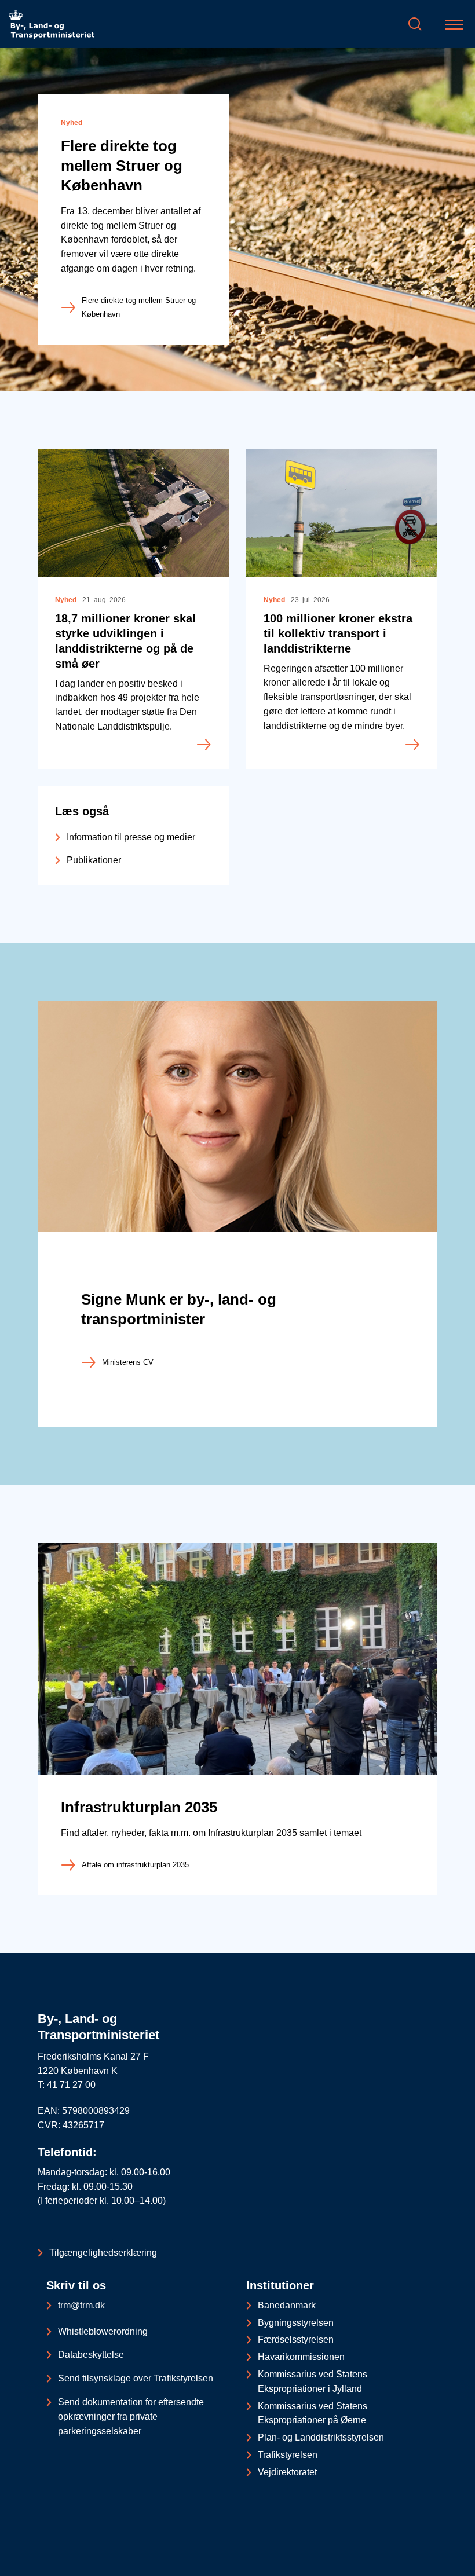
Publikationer (94, 860)
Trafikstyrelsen (288, 2455)
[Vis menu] (454, 24)
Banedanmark (287, 2305)
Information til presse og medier (131, 837)
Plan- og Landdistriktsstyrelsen (321, 2437)
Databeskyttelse (91, 2355)
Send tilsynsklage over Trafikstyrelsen (136, 2378)
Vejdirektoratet (287, 2472)
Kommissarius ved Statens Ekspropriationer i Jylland (313, 2381)
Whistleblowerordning (103, 2331)
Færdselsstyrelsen (296, 2339)
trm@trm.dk (81, 2305)
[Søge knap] (415, 24)
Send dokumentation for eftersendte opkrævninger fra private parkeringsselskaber (131, 2416)
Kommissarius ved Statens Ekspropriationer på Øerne (313, 2413)
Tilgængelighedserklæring (103, 2253)
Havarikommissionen (301, 2357)
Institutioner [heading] (280, 2285)
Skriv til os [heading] (76, 2285)
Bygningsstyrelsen (296, 2323)
